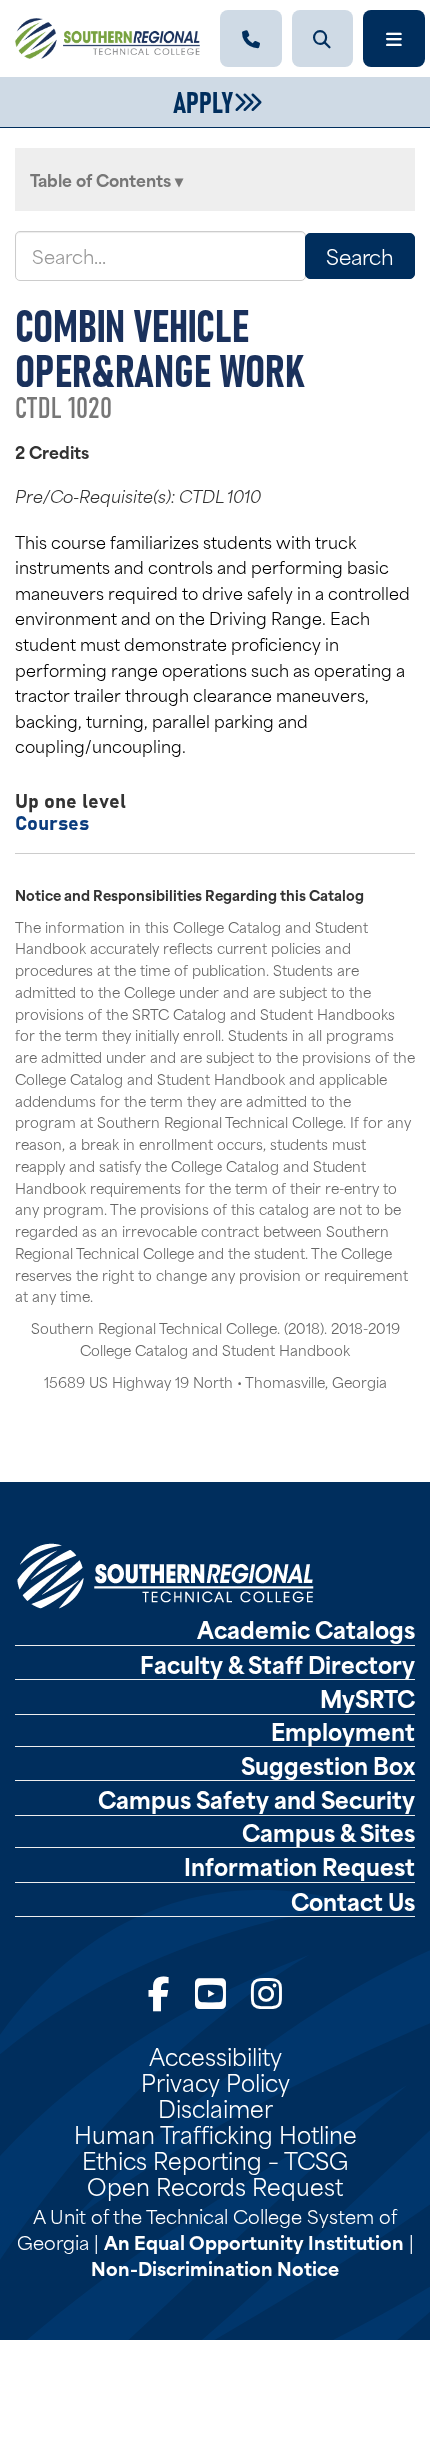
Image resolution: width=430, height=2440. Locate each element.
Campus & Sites (328, 1832)
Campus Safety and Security (256, 1799)
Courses (52, 821)
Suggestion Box (328, 1765)
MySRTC (367, 1698)
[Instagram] (266, 1991)
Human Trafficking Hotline (215, 2133)
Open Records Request (215, 2185)
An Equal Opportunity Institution (254, 2241)
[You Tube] (210, 1991)
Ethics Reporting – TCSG (215, 2159)
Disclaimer (215, 2107)
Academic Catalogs (306, 1629)
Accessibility (215, 2055)
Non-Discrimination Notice (215, 2267)
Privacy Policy (215, 2081)
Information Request (299, 1866)
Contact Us (353, 1901)
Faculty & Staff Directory (277, 1664)
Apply (203, 100)
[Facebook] (159, 1991)
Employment (343, 1731)
